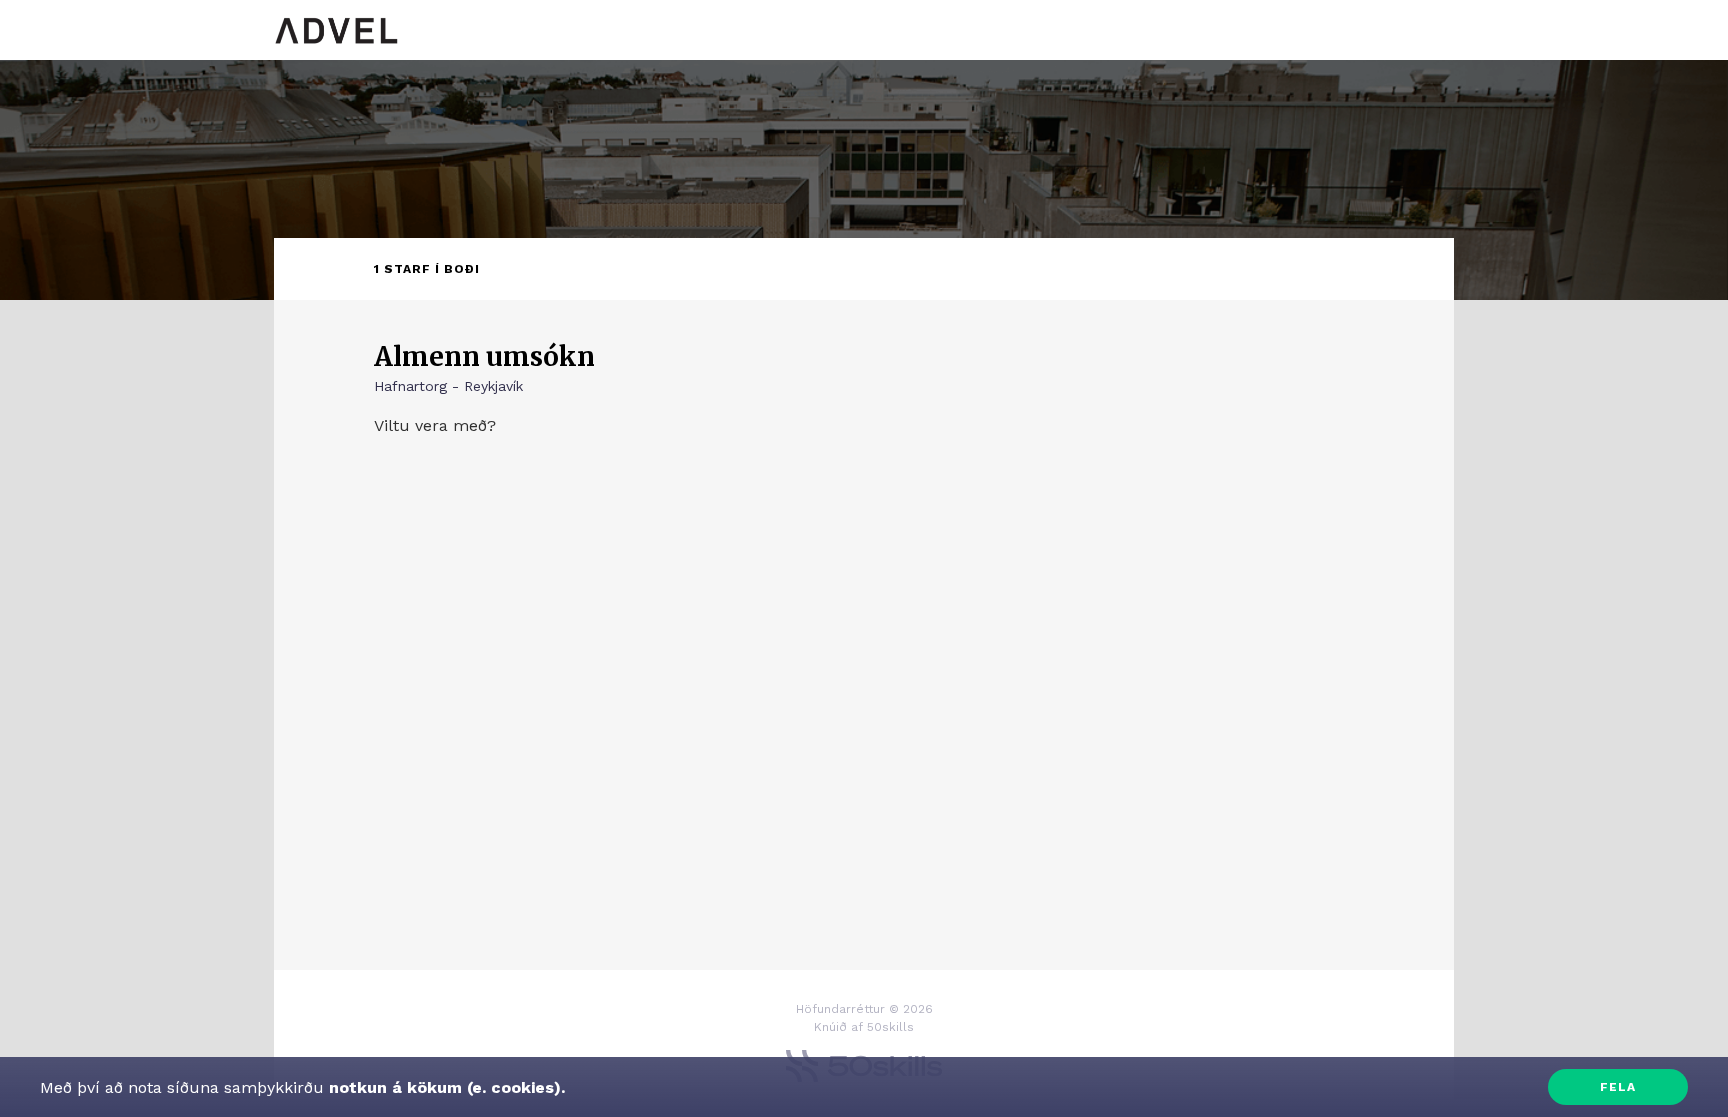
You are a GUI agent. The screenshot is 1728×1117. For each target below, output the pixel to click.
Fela (1618, 1087)
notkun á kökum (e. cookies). (444, 1087)
